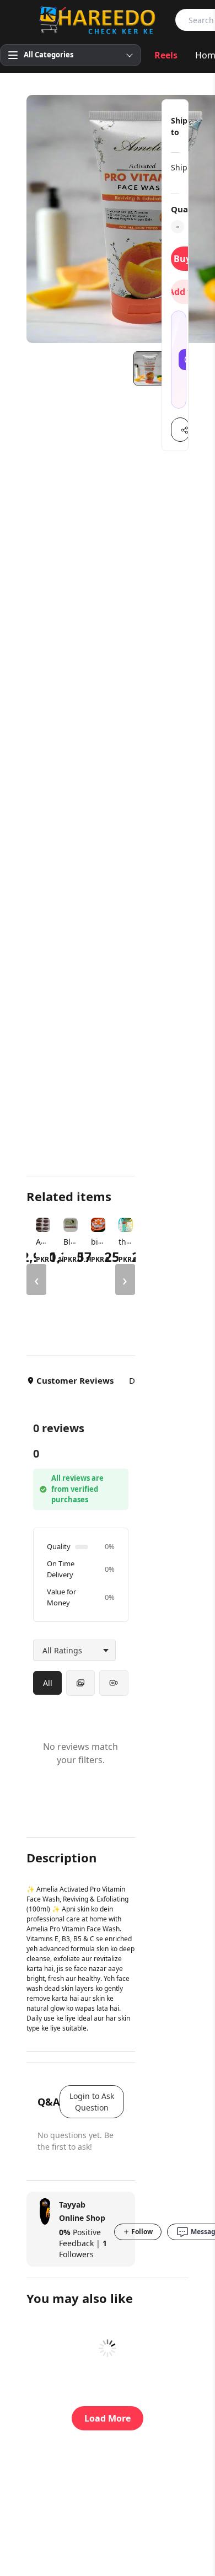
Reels (166, 55)
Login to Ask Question (92, 2102)
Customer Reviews (75, 1380)
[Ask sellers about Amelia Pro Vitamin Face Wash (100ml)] (179, 360)
